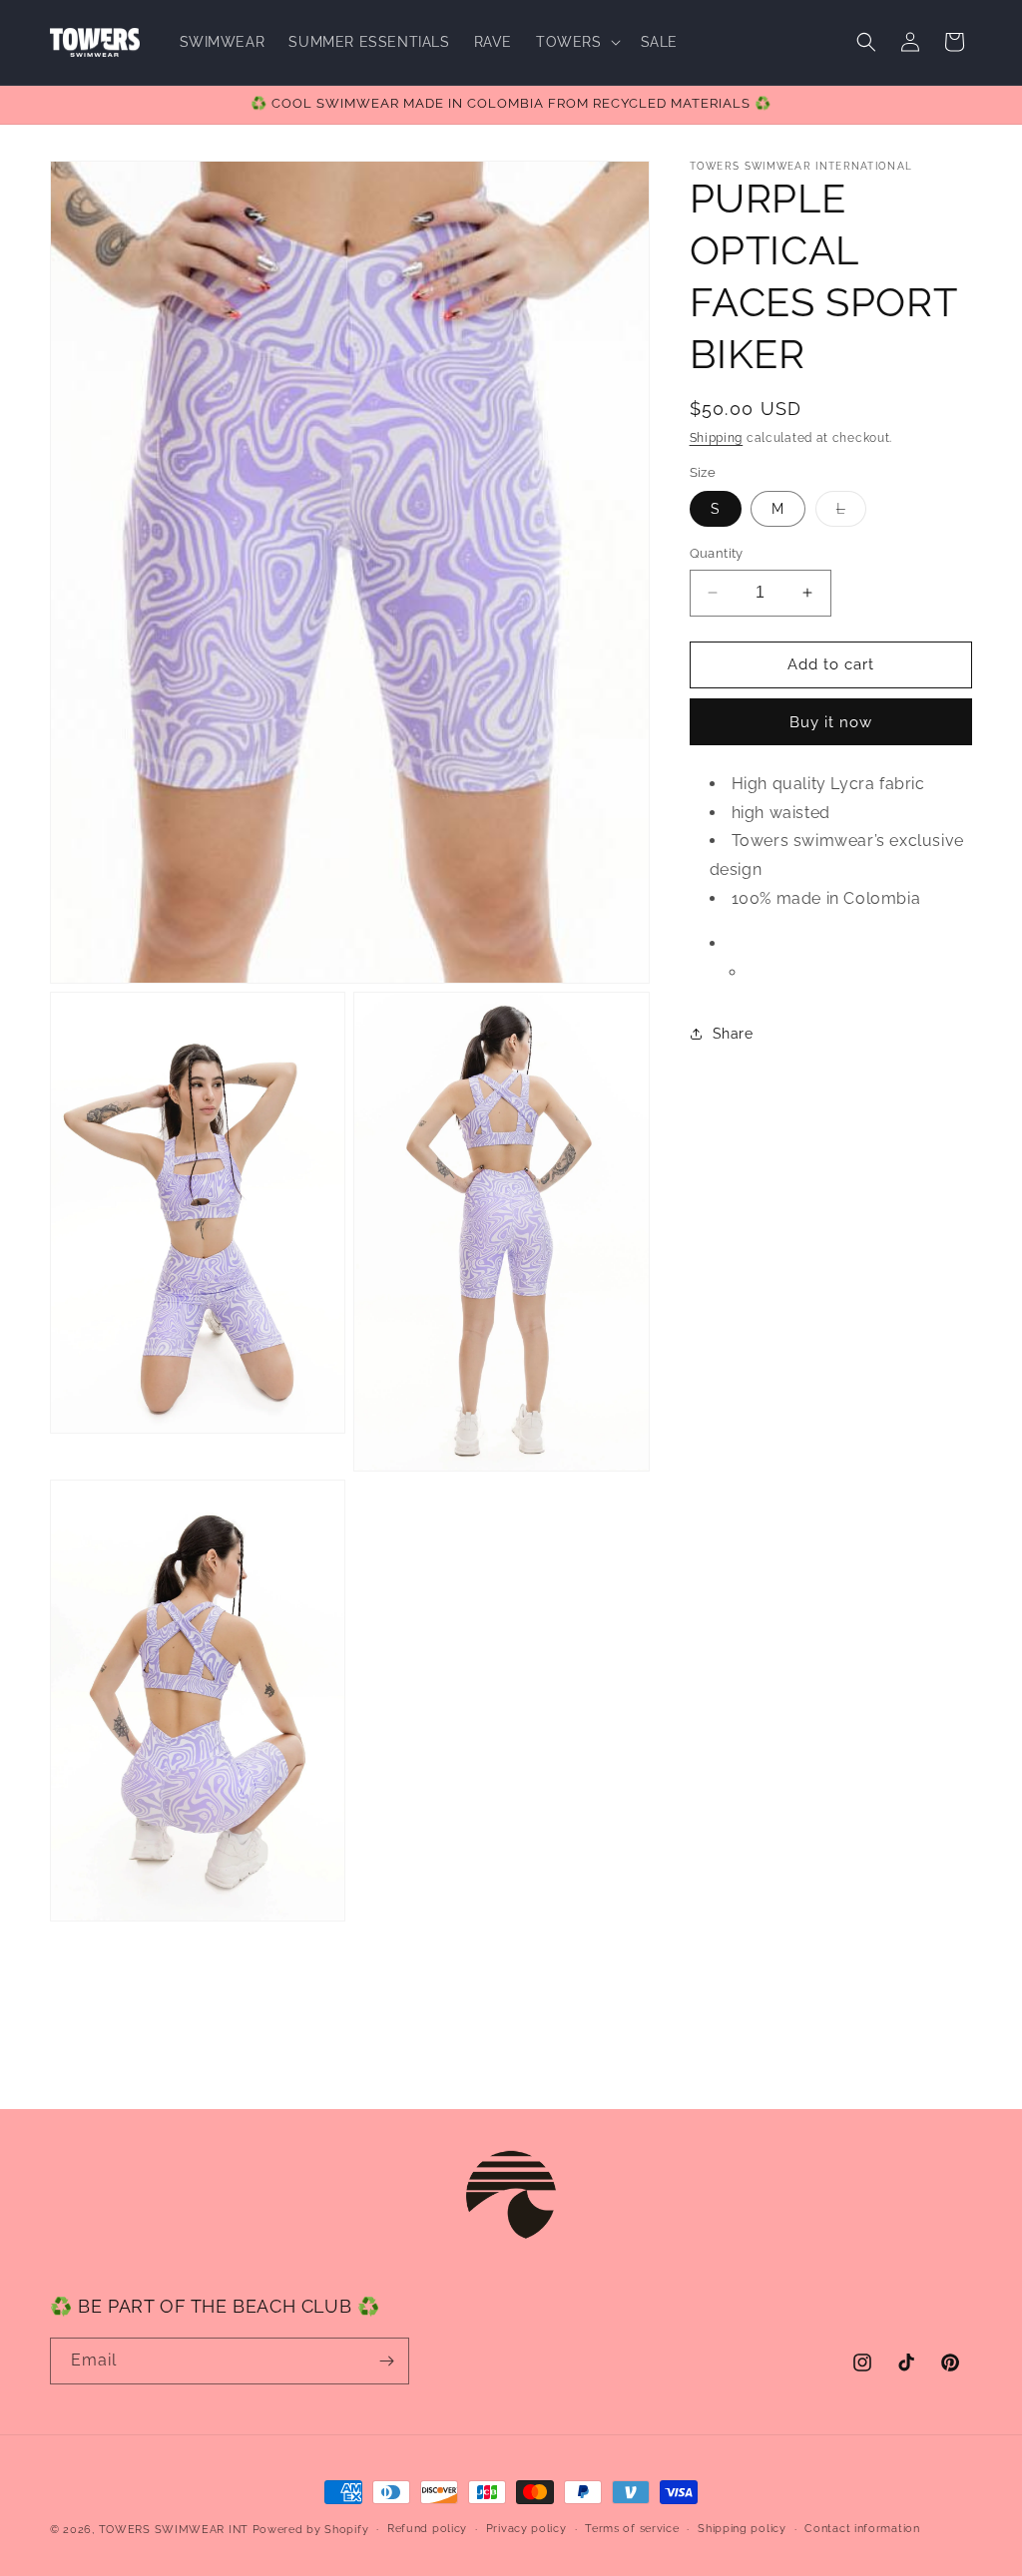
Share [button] (733, 1034)
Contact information (862, 2529)
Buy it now (831, 722)
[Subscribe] (386, 2361)
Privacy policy (526, 2529)
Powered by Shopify (311, 2530)
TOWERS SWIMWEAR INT (174, 2530)
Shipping (717, 438)
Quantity (717, 553)
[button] (576, 42)
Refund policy (427, 2529)
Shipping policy (742, 2529)
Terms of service (632, 2529)
